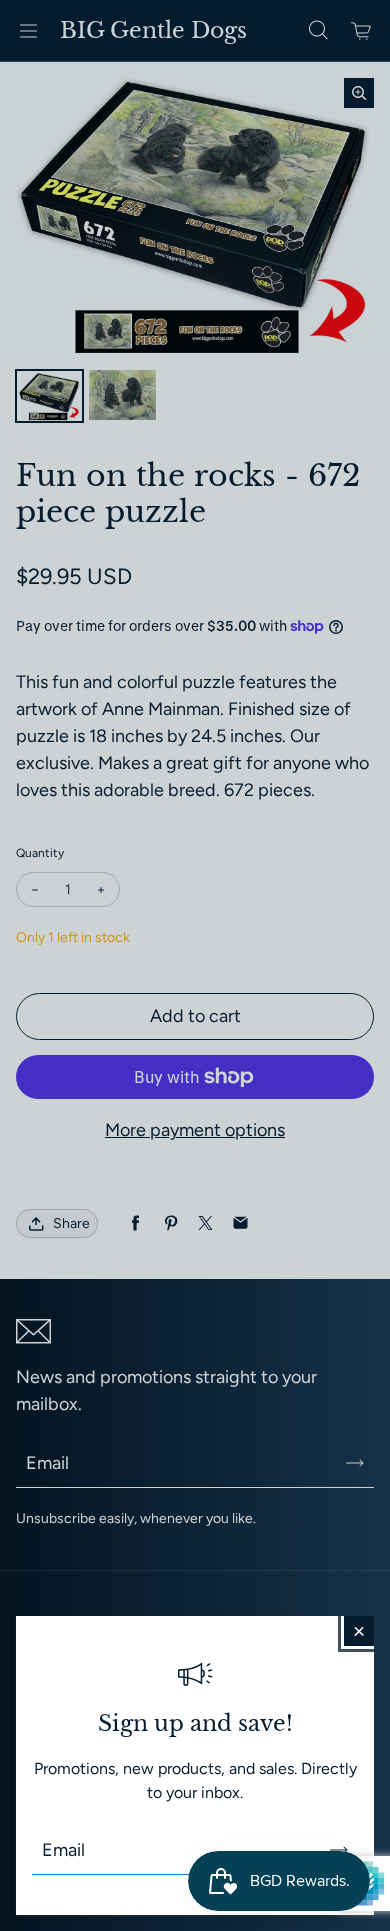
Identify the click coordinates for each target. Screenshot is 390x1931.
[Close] (359, 1631)
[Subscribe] (339, 1850)
